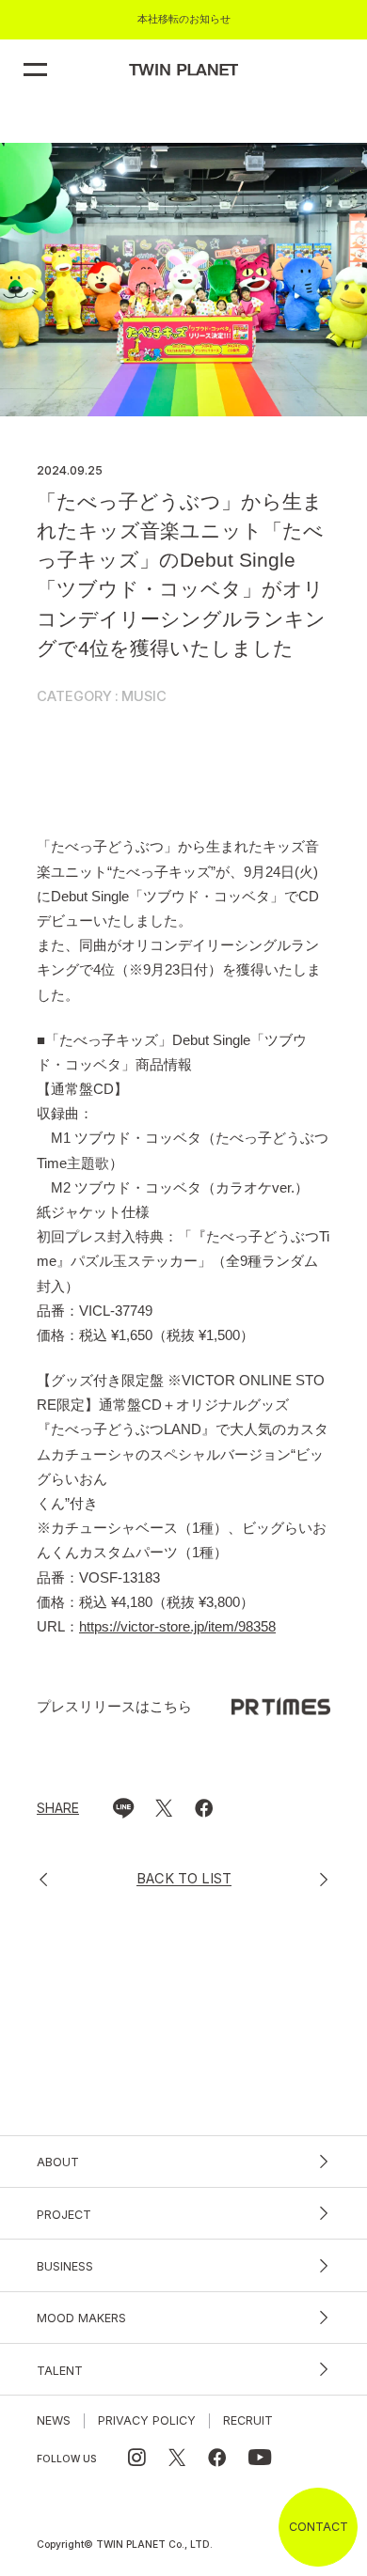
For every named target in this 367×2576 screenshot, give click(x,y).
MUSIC (144, 697)
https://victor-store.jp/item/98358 (177, 1627)
